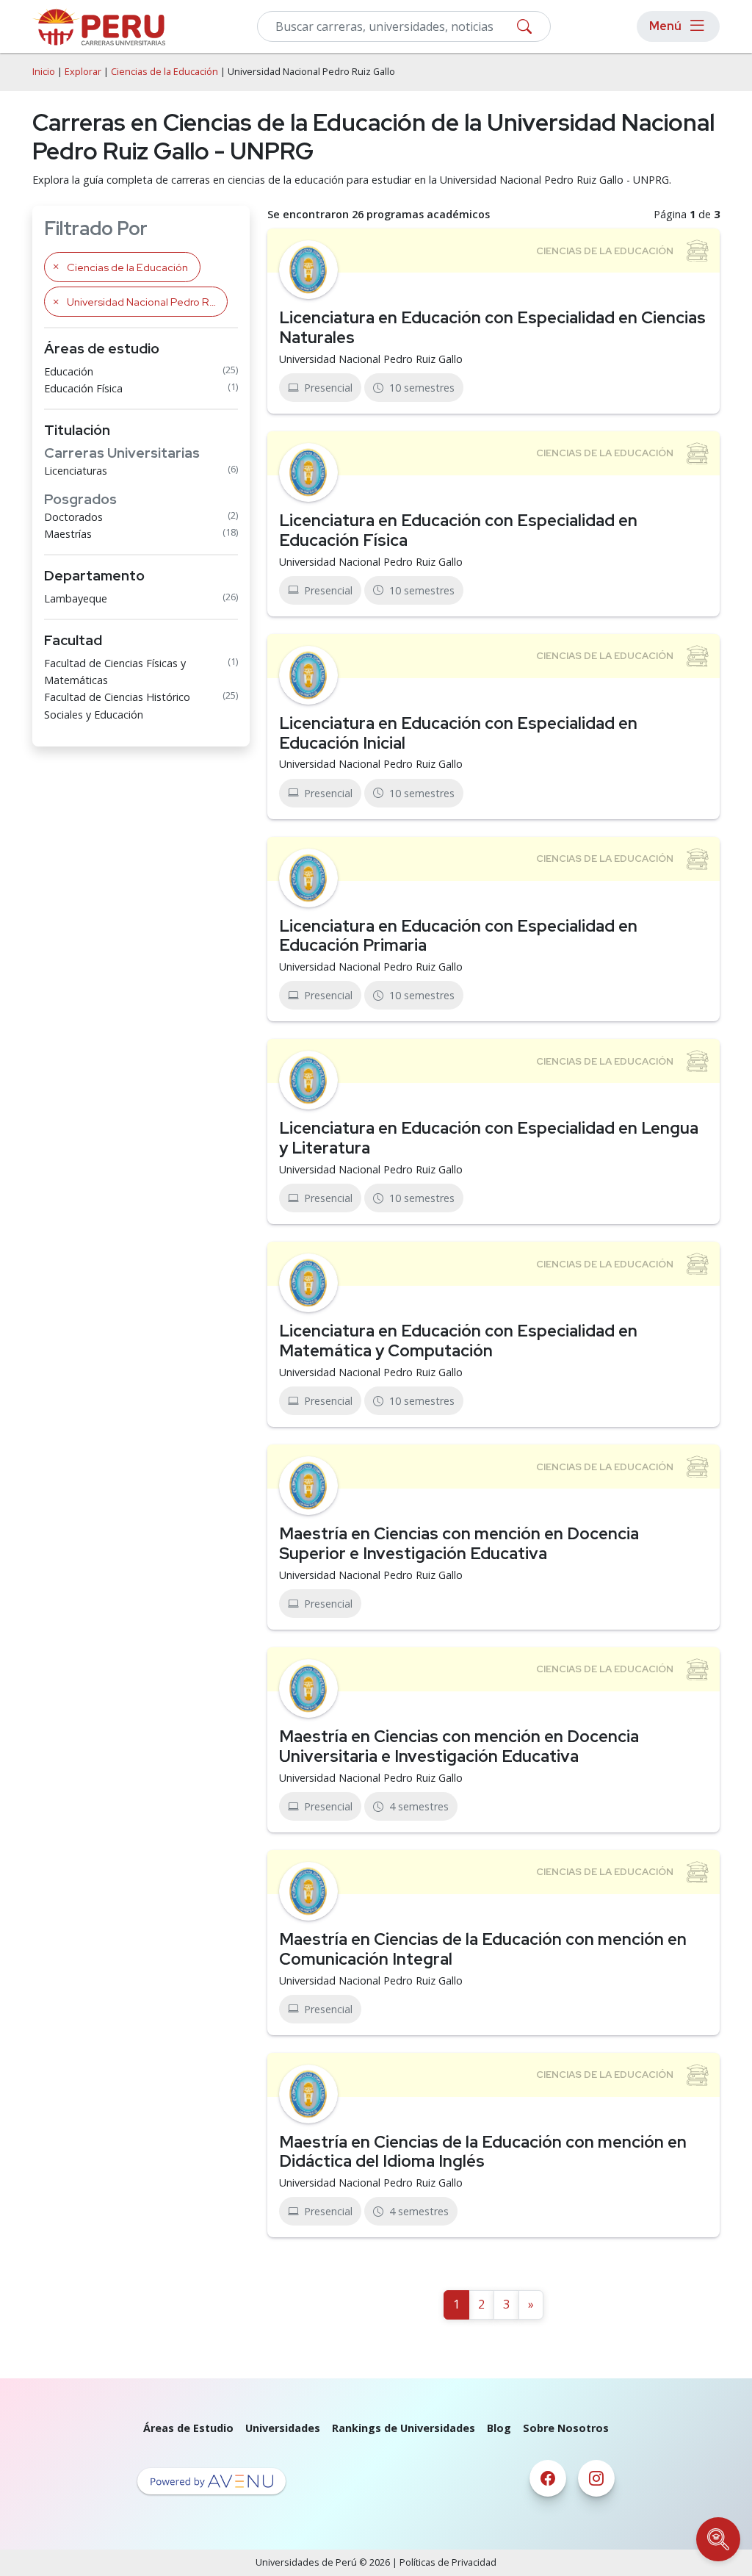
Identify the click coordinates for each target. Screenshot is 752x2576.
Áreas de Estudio (188, 2428)
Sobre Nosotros (566, 2428)
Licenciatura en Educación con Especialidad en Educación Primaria (458, 936)
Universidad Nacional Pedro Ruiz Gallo (371, 359)
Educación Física (83, 388)
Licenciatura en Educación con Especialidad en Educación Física (458, 530)
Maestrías (68, 534)
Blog (499, 2428)
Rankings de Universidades (404, 2428)
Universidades (283, 2428)
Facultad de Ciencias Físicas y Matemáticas (115, 672)
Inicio (44, 72)
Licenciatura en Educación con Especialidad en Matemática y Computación (458, 1341)
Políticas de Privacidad (448, 2562)
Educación (69, 371)
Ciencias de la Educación (164, 72)
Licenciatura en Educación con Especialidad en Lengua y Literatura (489, 1138)
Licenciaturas (76, 471)
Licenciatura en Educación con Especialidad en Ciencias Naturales (492, 327)
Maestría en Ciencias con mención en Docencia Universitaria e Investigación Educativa (459, 1746)
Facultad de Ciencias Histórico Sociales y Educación (117, 705)
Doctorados (73, 517)
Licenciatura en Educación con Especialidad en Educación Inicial (458, 733)
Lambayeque (76, 598)
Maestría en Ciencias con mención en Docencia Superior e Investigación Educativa (459, 1543)
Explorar (83, 72)
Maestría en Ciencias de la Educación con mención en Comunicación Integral (483, 1949)
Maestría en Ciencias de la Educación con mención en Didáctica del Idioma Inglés (483, 2152)
